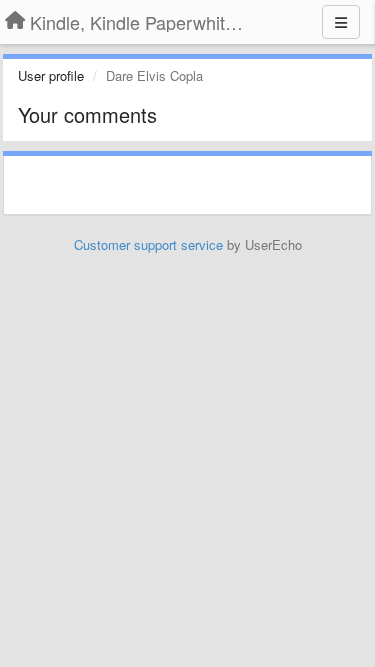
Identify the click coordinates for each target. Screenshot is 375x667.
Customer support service (148, 244)
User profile (51, 75)
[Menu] (341, 22)
